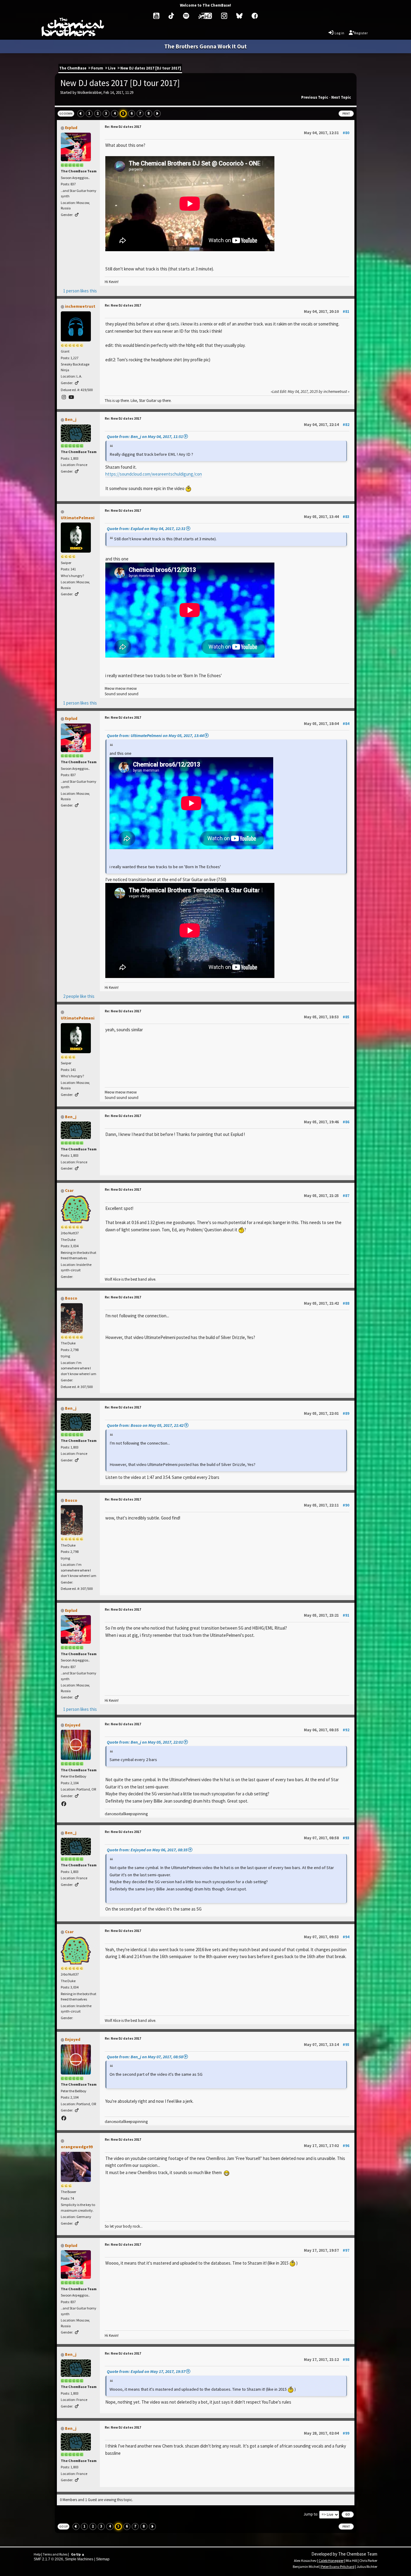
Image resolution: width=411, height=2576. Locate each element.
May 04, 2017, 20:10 (327, 312)
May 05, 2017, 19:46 (327, 1122)
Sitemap (103, 2559)
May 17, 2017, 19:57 (327, 2250)
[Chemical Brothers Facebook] (255, 16)
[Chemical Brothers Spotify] (186, 16)
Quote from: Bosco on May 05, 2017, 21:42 (145, 1425)
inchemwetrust (80, 306)
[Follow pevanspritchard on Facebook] (64, 1804)
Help (37, 2554)
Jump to (311, 2514)
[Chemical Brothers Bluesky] (239, 16)
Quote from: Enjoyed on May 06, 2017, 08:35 (147, 1850)
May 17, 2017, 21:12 (327, 2360)
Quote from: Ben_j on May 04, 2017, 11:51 (145, 437)
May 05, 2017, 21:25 (327, 1196)
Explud (71, 128)
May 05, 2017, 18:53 (327, 1017)
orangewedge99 (77, 2147)
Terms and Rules (55, 2554)
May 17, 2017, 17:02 (327, 2146)
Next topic (341, 97)
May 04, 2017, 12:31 (327, 133)
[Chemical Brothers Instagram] (224, 16)
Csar (69, 1190)
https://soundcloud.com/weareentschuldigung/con (154, 474)
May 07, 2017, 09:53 (327, 1937)
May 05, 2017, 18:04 (327, 724)
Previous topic (315, 97)
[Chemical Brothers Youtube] (156, 16)
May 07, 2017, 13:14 (327, 2045)
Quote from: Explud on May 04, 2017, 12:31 (146, 529)
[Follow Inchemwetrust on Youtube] (71, 397)
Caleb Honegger (331, 2561)
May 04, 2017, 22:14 (327, 425)
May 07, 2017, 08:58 (327, 1838)
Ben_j (71, 419)
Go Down (66, 114)
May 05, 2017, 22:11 (327, 1505)
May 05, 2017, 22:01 (327, 1413)
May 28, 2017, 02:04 (327, 2433)
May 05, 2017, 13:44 (327, 517)
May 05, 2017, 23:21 (327, 1615)
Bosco (71, 1298)
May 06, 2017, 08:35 (327, 1730)
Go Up (63, 2527)
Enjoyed (73, 1725)
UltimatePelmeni (78, 518)
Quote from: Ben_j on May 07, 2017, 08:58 (145, 2057)
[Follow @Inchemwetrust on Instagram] (64, 397)
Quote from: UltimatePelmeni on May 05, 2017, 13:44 (155, 736)
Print (346, 114)
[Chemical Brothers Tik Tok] (171, 16)
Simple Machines (79, 2559)
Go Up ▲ (78, 2554)
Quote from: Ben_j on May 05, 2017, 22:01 (145, 1742)
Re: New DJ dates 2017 (123, 126)
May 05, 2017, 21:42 (327, 1303)
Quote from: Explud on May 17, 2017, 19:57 (146, 2371)
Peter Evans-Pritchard (338, 2567)
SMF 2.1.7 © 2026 (48, 2559)
